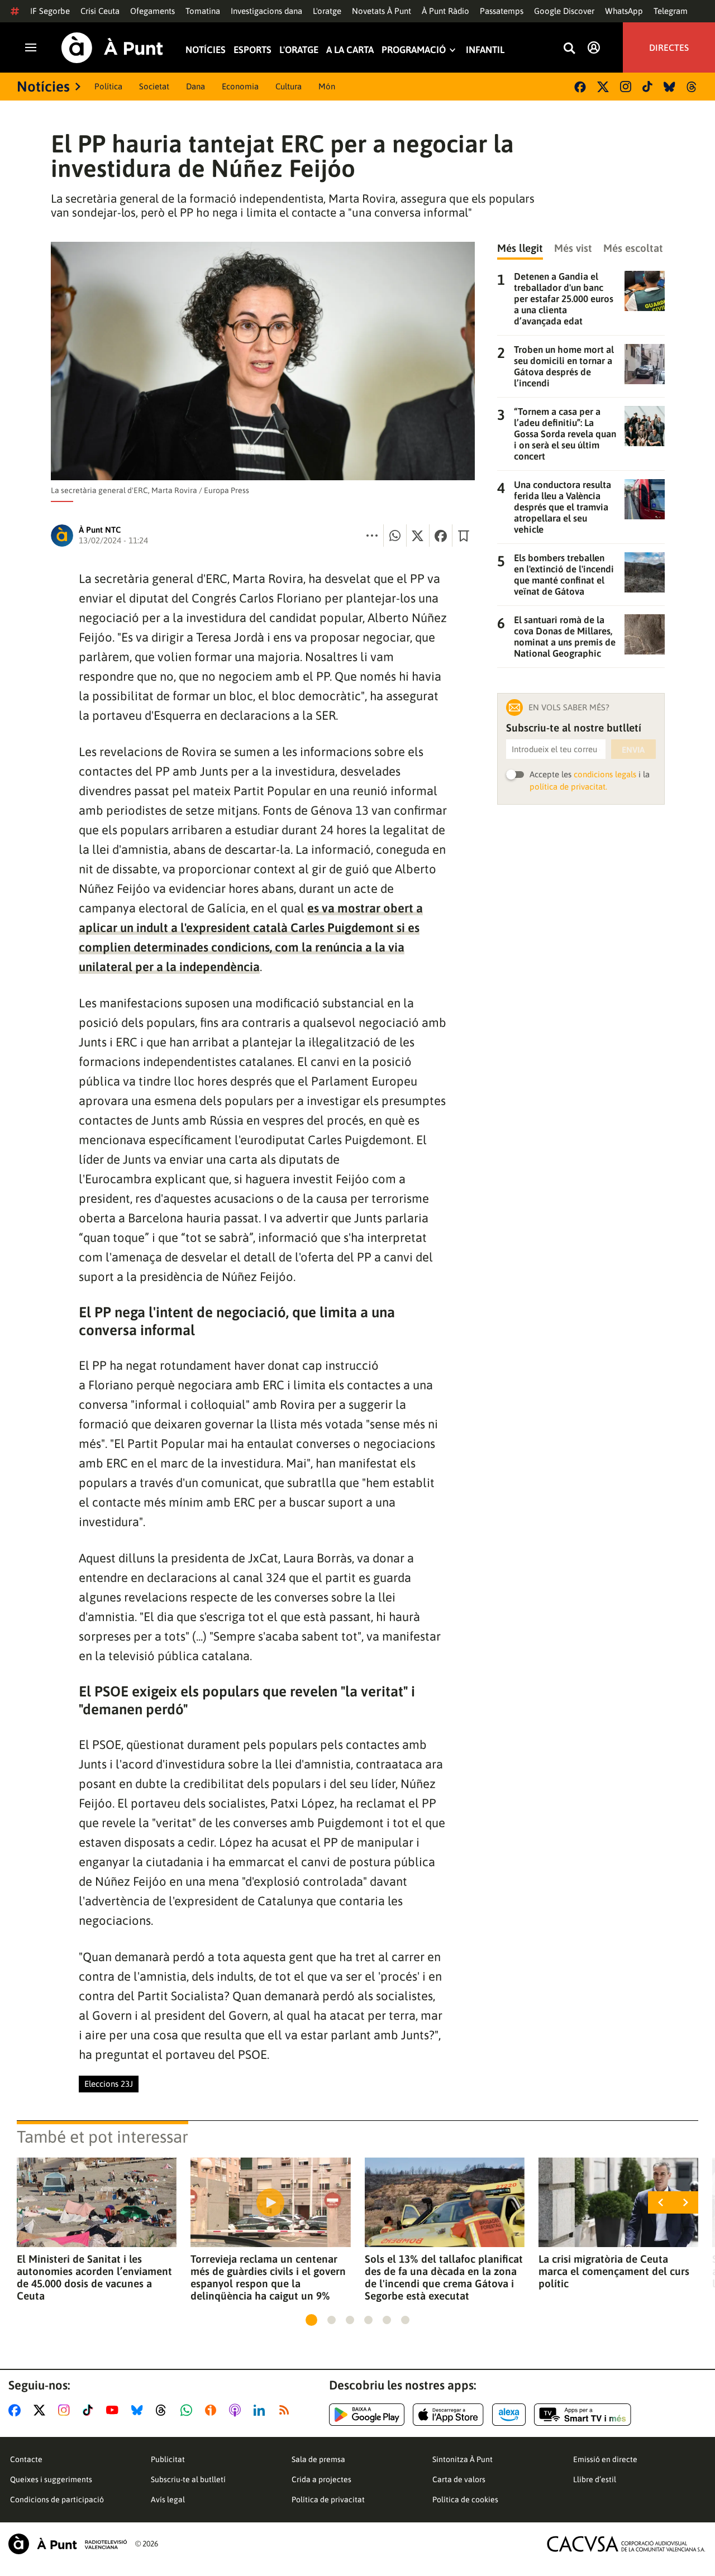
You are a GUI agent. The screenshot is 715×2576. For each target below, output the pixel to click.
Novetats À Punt (382, 11)
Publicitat (168, 2459)
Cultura (289, 86)
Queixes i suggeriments (51, 2479)
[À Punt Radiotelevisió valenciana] (68, 2544)
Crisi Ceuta (100, 11)
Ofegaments (152, 11)
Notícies (206, 50)
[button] (311, 2320)
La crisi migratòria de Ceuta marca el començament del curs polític (614, 2271)
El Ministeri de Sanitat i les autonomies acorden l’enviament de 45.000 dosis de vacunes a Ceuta (94, 2277)
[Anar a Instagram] (66, 2410)
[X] (603, 87)
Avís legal (168, 2499)
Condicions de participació (57, 2499)
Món (327, 86)
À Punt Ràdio (445, 11)
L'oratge (327, 11)
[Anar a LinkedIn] (261, 2410)
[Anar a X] (42, 2410)
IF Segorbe (50, 11)
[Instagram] (626, 87)
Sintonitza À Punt (463, 2459)
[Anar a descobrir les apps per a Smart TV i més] (583, 2415)
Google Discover (564, 11)
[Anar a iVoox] (213, 2410)
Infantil (485, 50)
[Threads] (692, 87)
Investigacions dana (266, 11)
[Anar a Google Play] (367, 2415)
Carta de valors (459, 2479)
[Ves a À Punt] (112, 48)
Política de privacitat (328, 2499)
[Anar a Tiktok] (90, 2410)
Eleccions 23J (109, 2084)
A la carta (350, 50)
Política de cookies (465, 2499)
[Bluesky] (669, 87)
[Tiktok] (647, 87)
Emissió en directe (605, 2459)
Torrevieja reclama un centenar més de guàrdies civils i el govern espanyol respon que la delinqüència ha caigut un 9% (268, 2277)
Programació (414, 50)
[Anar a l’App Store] (448, 2415)
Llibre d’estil (595, 2479)
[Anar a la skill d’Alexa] (509, 2415)
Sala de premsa (318, 2459)
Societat (154, 86)
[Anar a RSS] (287, 2410)
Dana (196, 86)
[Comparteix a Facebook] (441, 536)
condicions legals (605, 774)
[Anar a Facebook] (17, 2410)
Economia (240, 86)
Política (108, 86)
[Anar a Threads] (164, 2410)
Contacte (26, 2459)
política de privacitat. (568, 787)
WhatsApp (624, 11)
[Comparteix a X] (418, 536)
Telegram (671, 11)
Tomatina (203, 11)
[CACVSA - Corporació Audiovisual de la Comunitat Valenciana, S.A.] (626, 2544)
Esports (252, 50)
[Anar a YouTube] (115, 2410)
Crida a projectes (321, 2479)
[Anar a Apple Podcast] (237, 2410)
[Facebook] (580, 87)
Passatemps (502, 11)
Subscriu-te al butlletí (188, 2479)
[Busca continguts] (569, 49)
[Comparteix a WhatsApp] (395, 536)
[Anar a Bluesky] (139, 2410)
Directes (669, 47)
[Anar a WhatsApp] (189, 2410)
